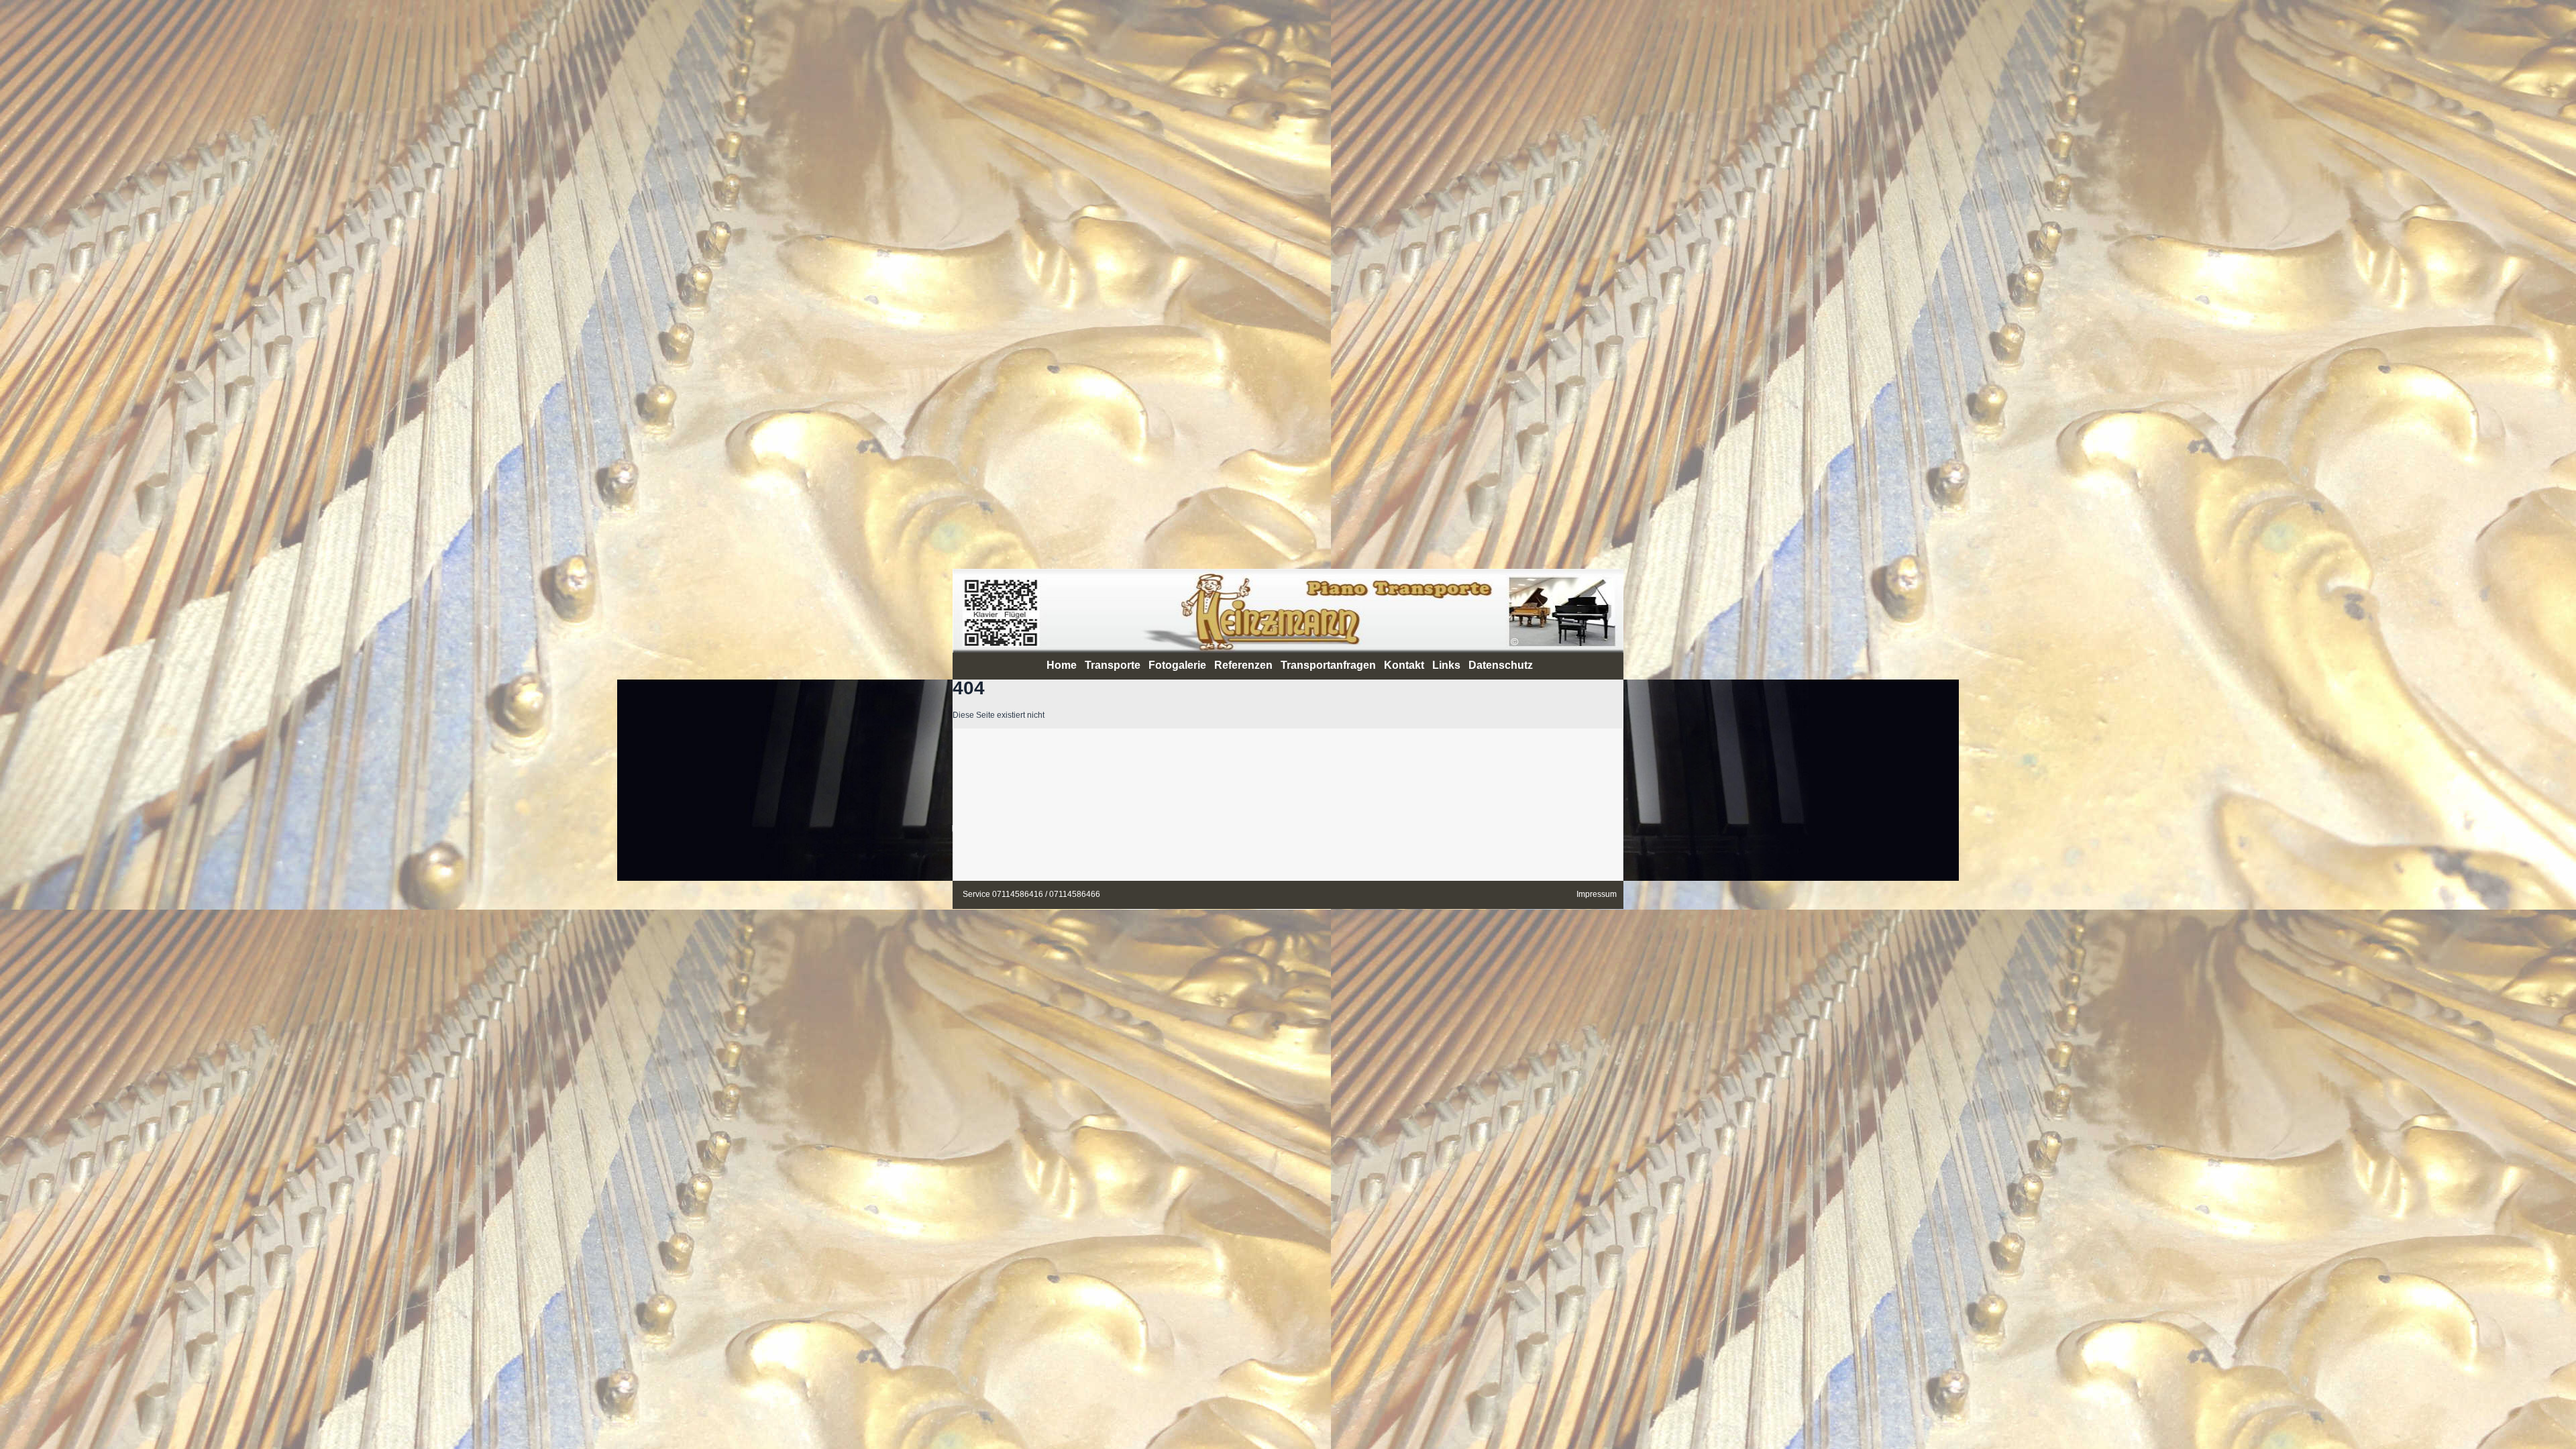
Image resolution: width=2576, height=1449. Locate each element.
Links (1446, 665)
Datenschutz (1501, 665)
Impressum (1597, 894)
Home (1062, 665)
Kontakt (1404, 665)
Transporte (1113, 665)
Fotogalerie (1177, 665)
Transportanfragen (1328, 665)
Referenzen (1243, 665)
